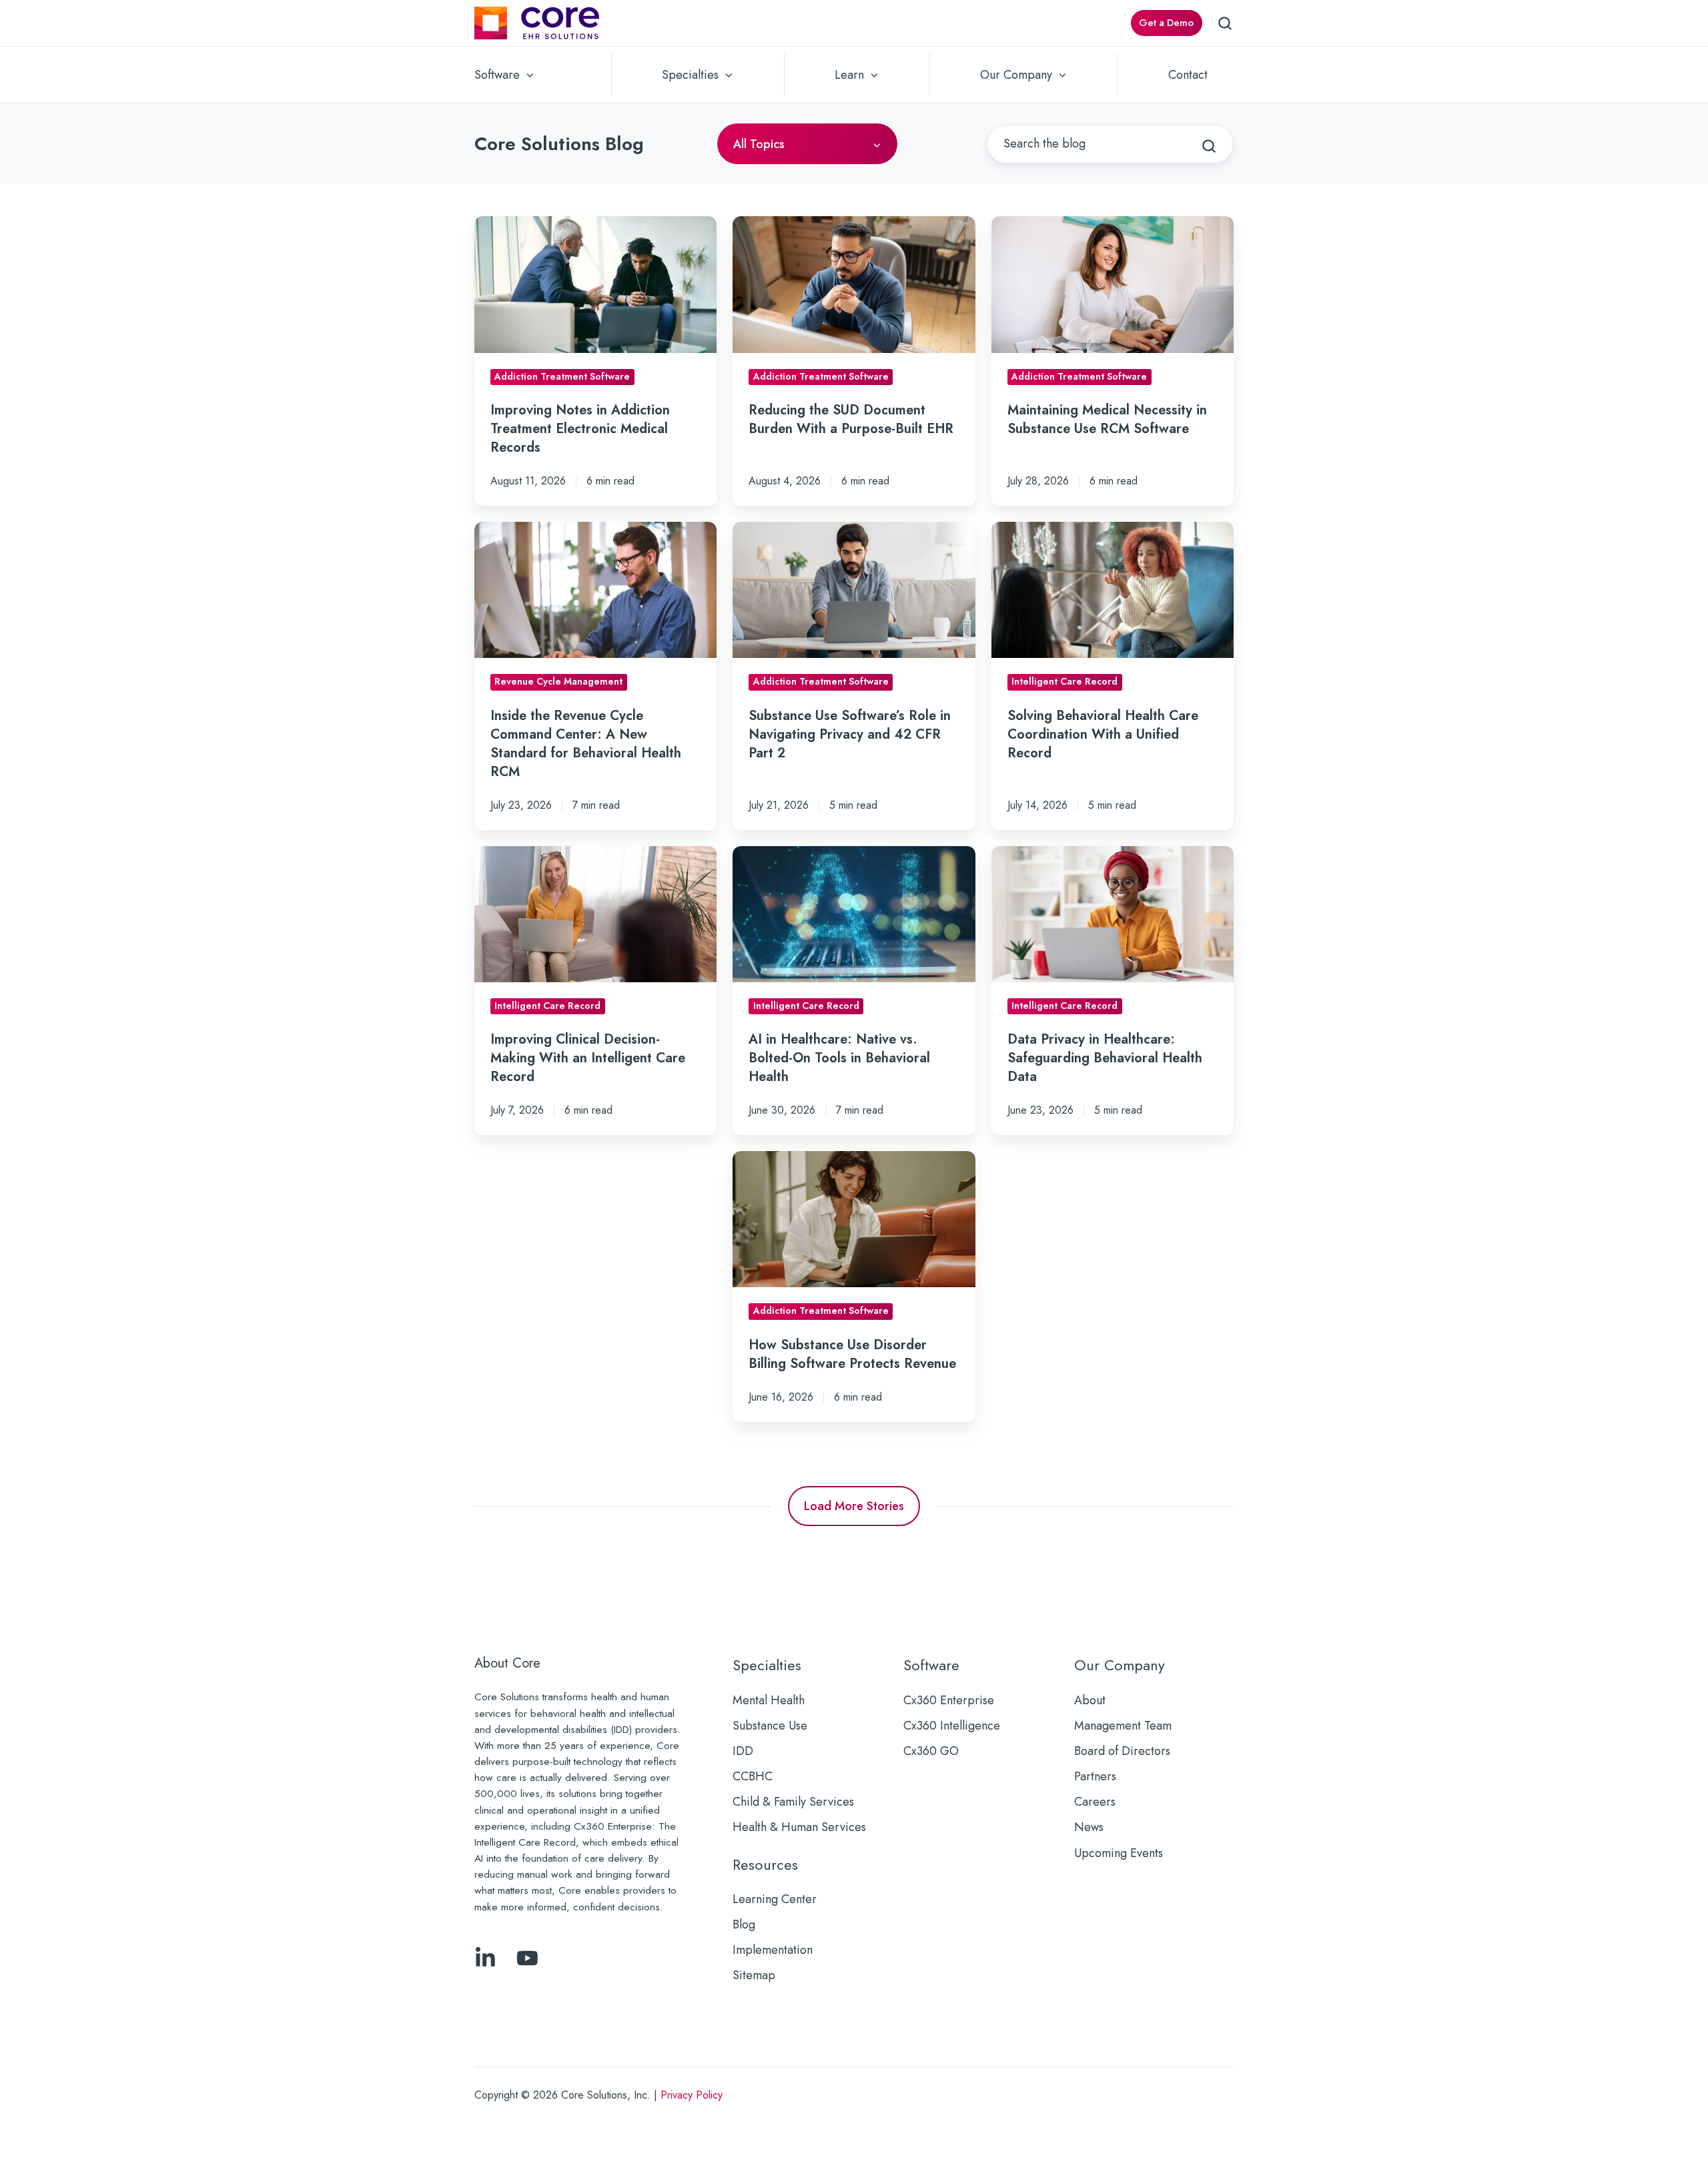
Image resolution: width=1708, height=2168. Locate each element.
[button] (1225, 23)
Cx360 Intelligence (952, 1726)
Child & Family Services (793, 1802)
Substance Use (770, 1726)
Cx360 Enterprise (949, 1700)
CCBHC (753, 1776)
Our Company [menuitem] (1016, 75)
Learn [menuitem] (849, 75)
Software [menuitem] (497, 75)
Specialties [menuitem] (690, 75)
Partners (1095, 1776)
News (1089, 1827)
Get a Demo (1166, 23)
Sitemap (754, 1975)
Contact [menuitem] (1188, 75)
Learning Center (775, 1899)
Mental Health (769, 1700)
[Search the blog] (1209, 146)
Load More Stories (854, 1506)
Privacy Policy (692, 2095)
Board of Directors (1122, 1751)
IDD (743, 1751)
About (1090, 1700)
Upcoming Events (1119, 1853)
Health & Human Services (799, 1827)
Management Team (1123, 1726)
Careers (1095, 1802)
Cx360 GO (931, 1751)
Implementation (773, 1950)
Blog (744, 1924)
